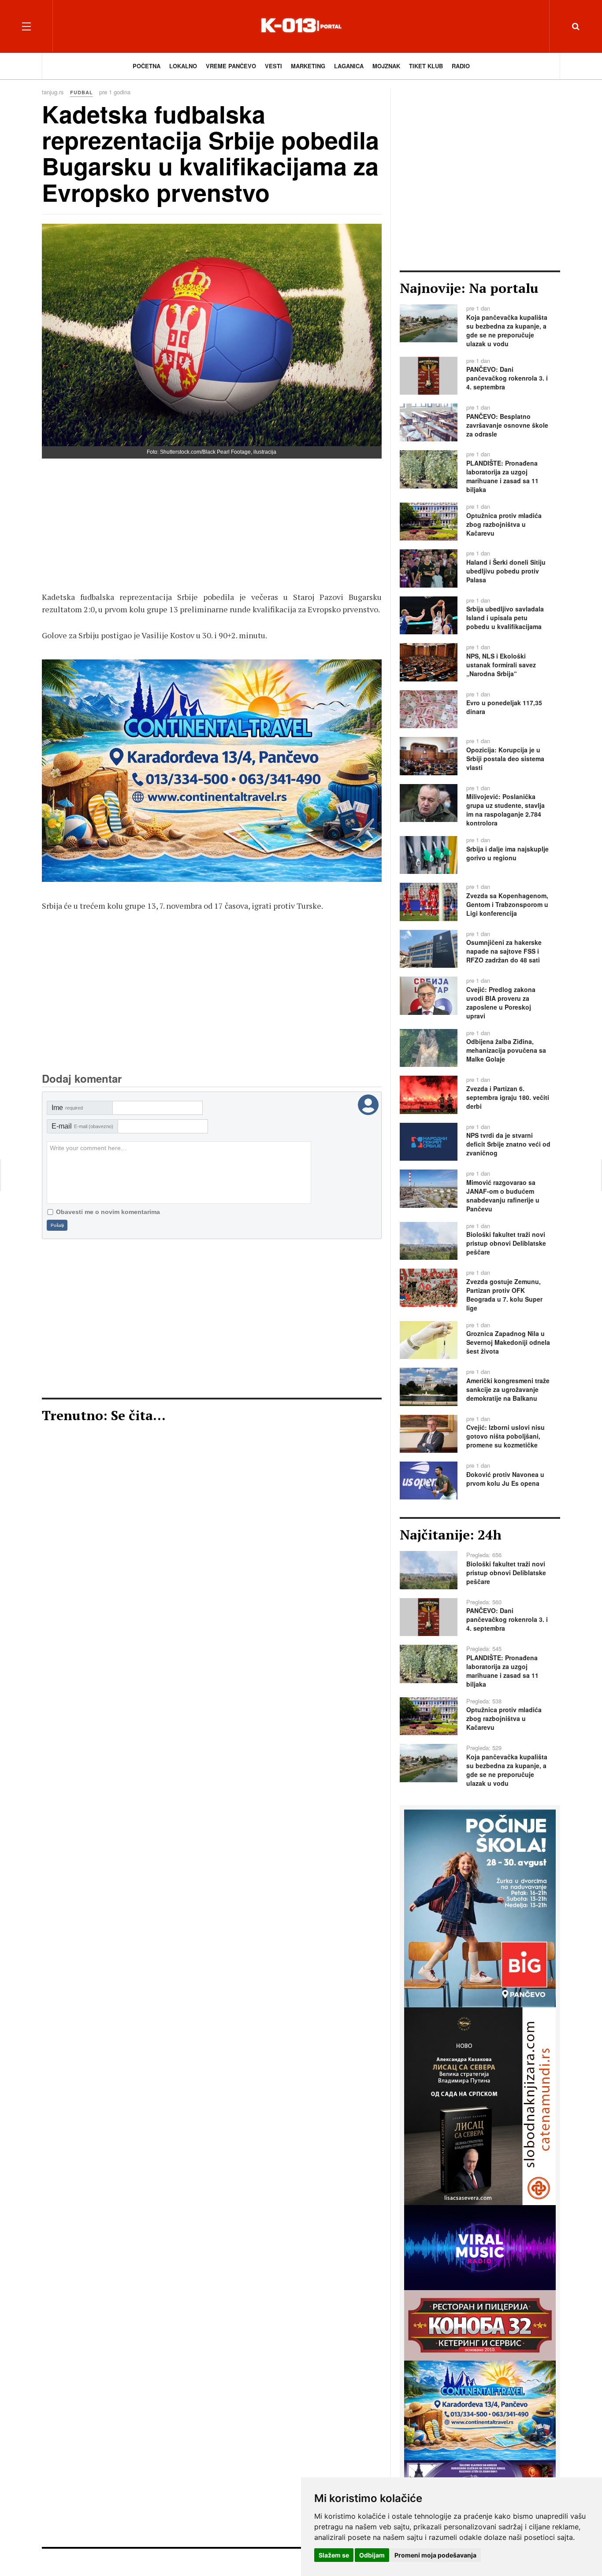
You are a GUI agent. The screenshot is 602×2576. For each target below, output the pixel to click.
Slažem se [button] (334, 2555)
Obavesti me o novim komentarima (108, 1212)
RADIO (461, 66)
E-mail (82, 1126)
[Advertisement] (212, 529)
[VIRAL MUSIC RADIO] (480, 2247)
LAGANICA (349, 66)
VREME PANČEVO (231, 66)
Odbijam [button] (372, 2555)
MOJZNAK (386, 66)
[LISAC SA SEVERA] (480, 2105)
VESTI (273, 66)
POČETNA (147, 66)
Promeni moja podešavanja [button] (435, 2555)
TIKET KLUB (426, 66)
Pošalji (57, 1225)
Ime (67, 1108)
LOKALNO (183, 66)
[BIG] (480, 1907)
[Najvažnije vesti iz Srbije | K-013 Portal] (301, 26)
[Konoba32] (480, 2324)
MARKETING (308, 66)
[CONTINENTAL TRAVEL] (212, 771)
